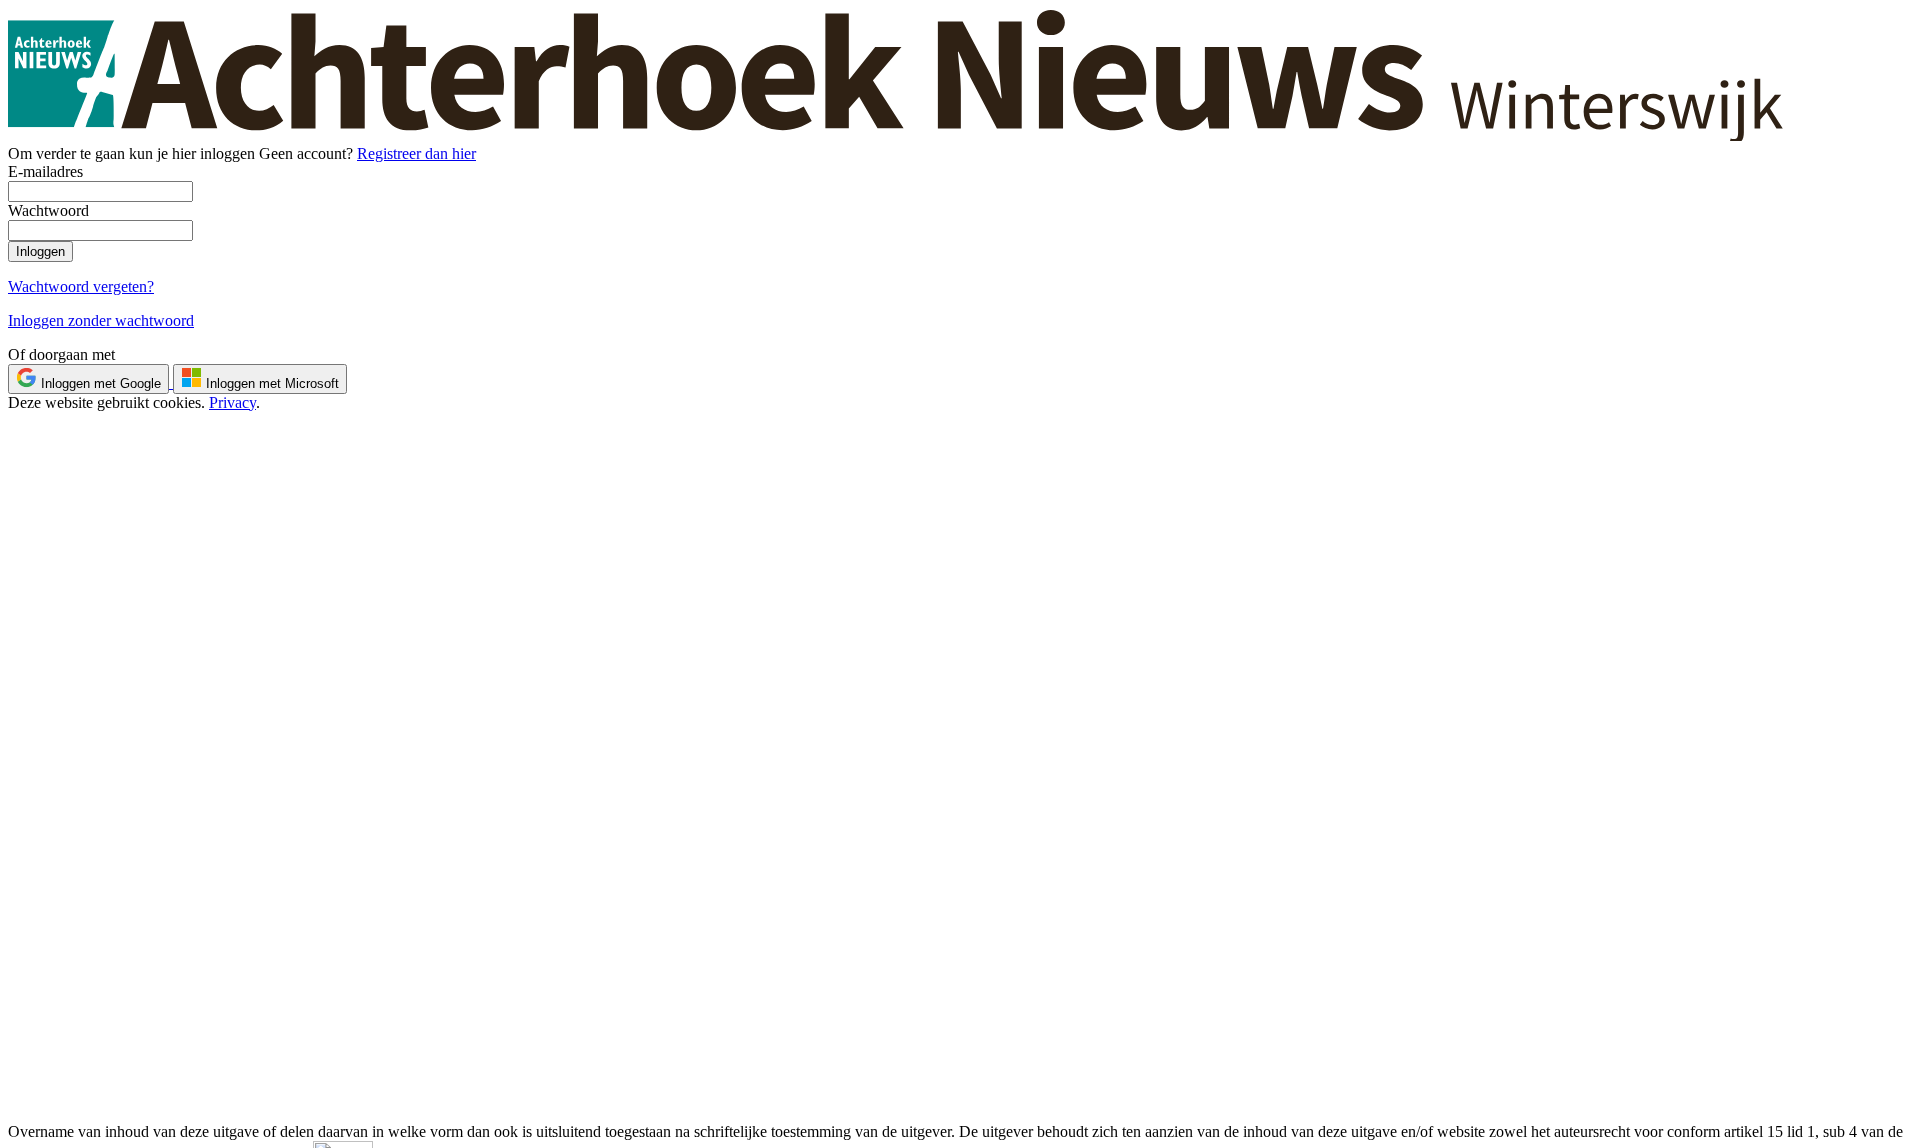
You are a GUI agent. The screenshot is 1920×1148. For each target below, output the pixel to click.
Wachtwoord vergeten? (81, 286)
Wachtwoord (48, 210)
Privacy (232, 402)
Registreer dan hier (416, 153)
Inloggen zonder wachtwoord (101, 320)
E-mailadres (45, 171)
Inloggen (40, 251)
